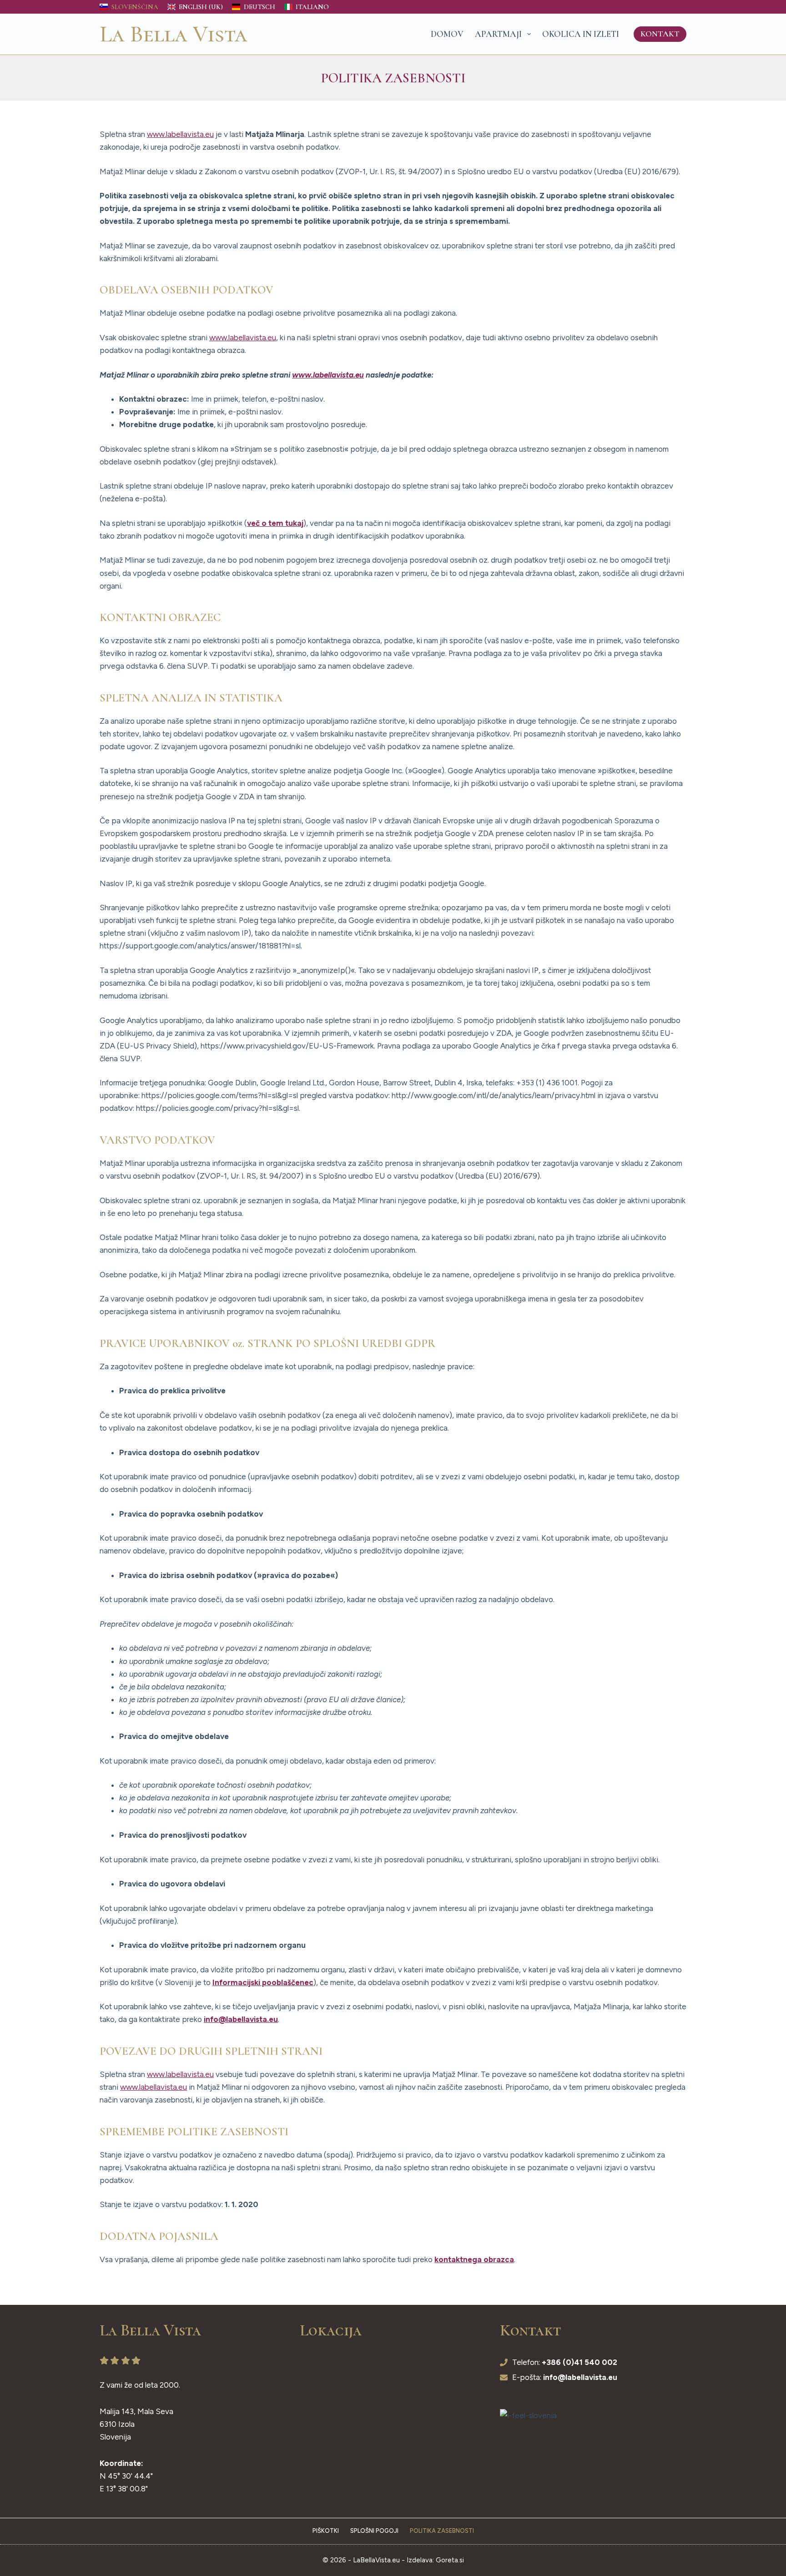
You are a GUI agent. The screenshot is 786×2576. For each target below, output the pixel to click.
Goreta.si (450, 2560)
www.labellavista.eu (180, 134)
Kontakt (660, 34)
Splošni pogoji (374, 2531)
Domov (447, 34)
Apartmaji (498, 34)
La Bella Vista (174, 34)
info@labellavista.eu (241, 2019)
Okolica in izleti (581, 34)
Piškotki (326, 2531)
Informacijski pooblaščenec (263, 1982)
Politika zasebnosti (442, 2531)
